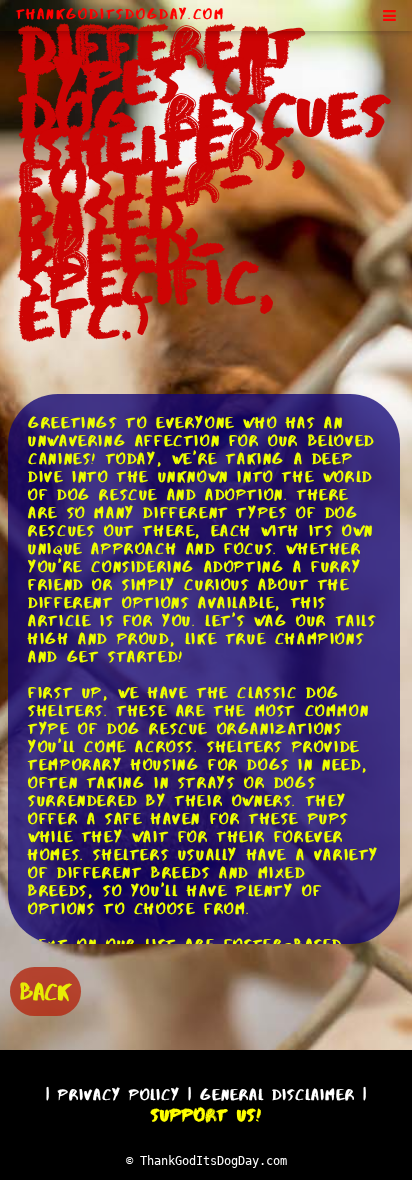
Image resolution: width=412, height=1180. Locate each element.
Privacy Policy (119, 1094)
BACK (45, 991)
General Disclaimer (277, 1094)
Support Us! (206, 1115)
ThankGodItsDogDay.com (120, 14)
